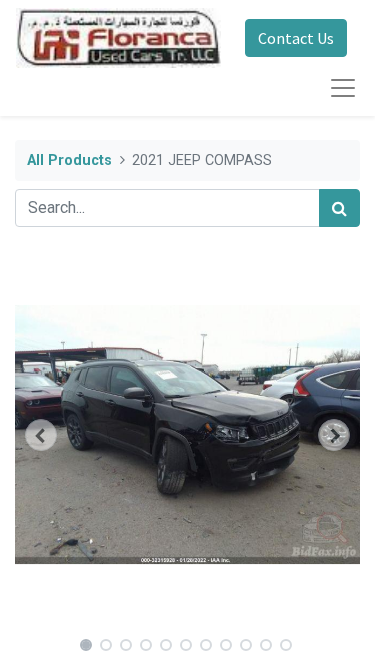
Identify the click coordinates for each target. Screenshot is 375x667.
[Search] (339, 208)
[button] (41, 435)
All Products (69, 160)
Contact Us (296, 38)
